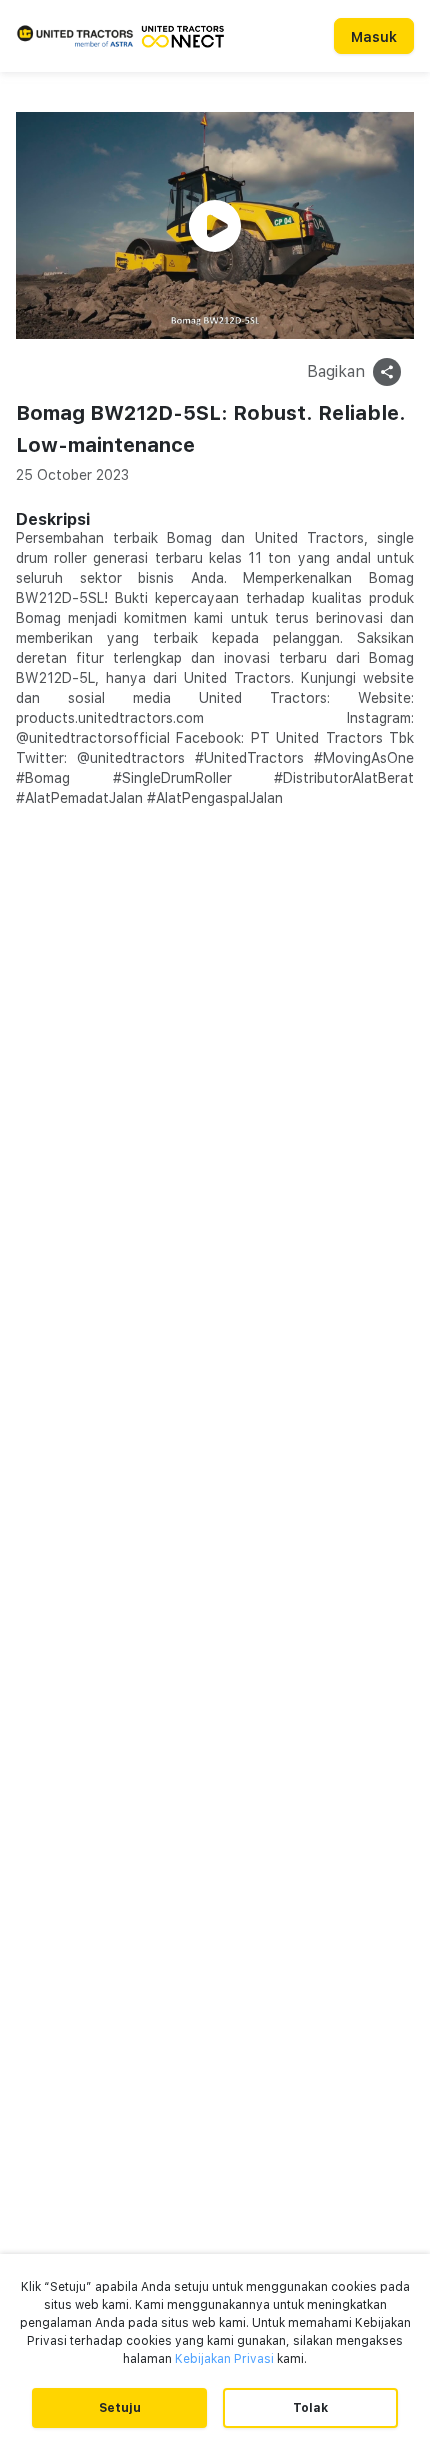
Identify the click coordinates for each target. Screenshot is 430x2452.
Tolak (310, 2408)
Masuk (374, 37)
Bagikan (336, 371)
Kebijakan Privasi (224, 2359)
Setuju (120, 2408)
